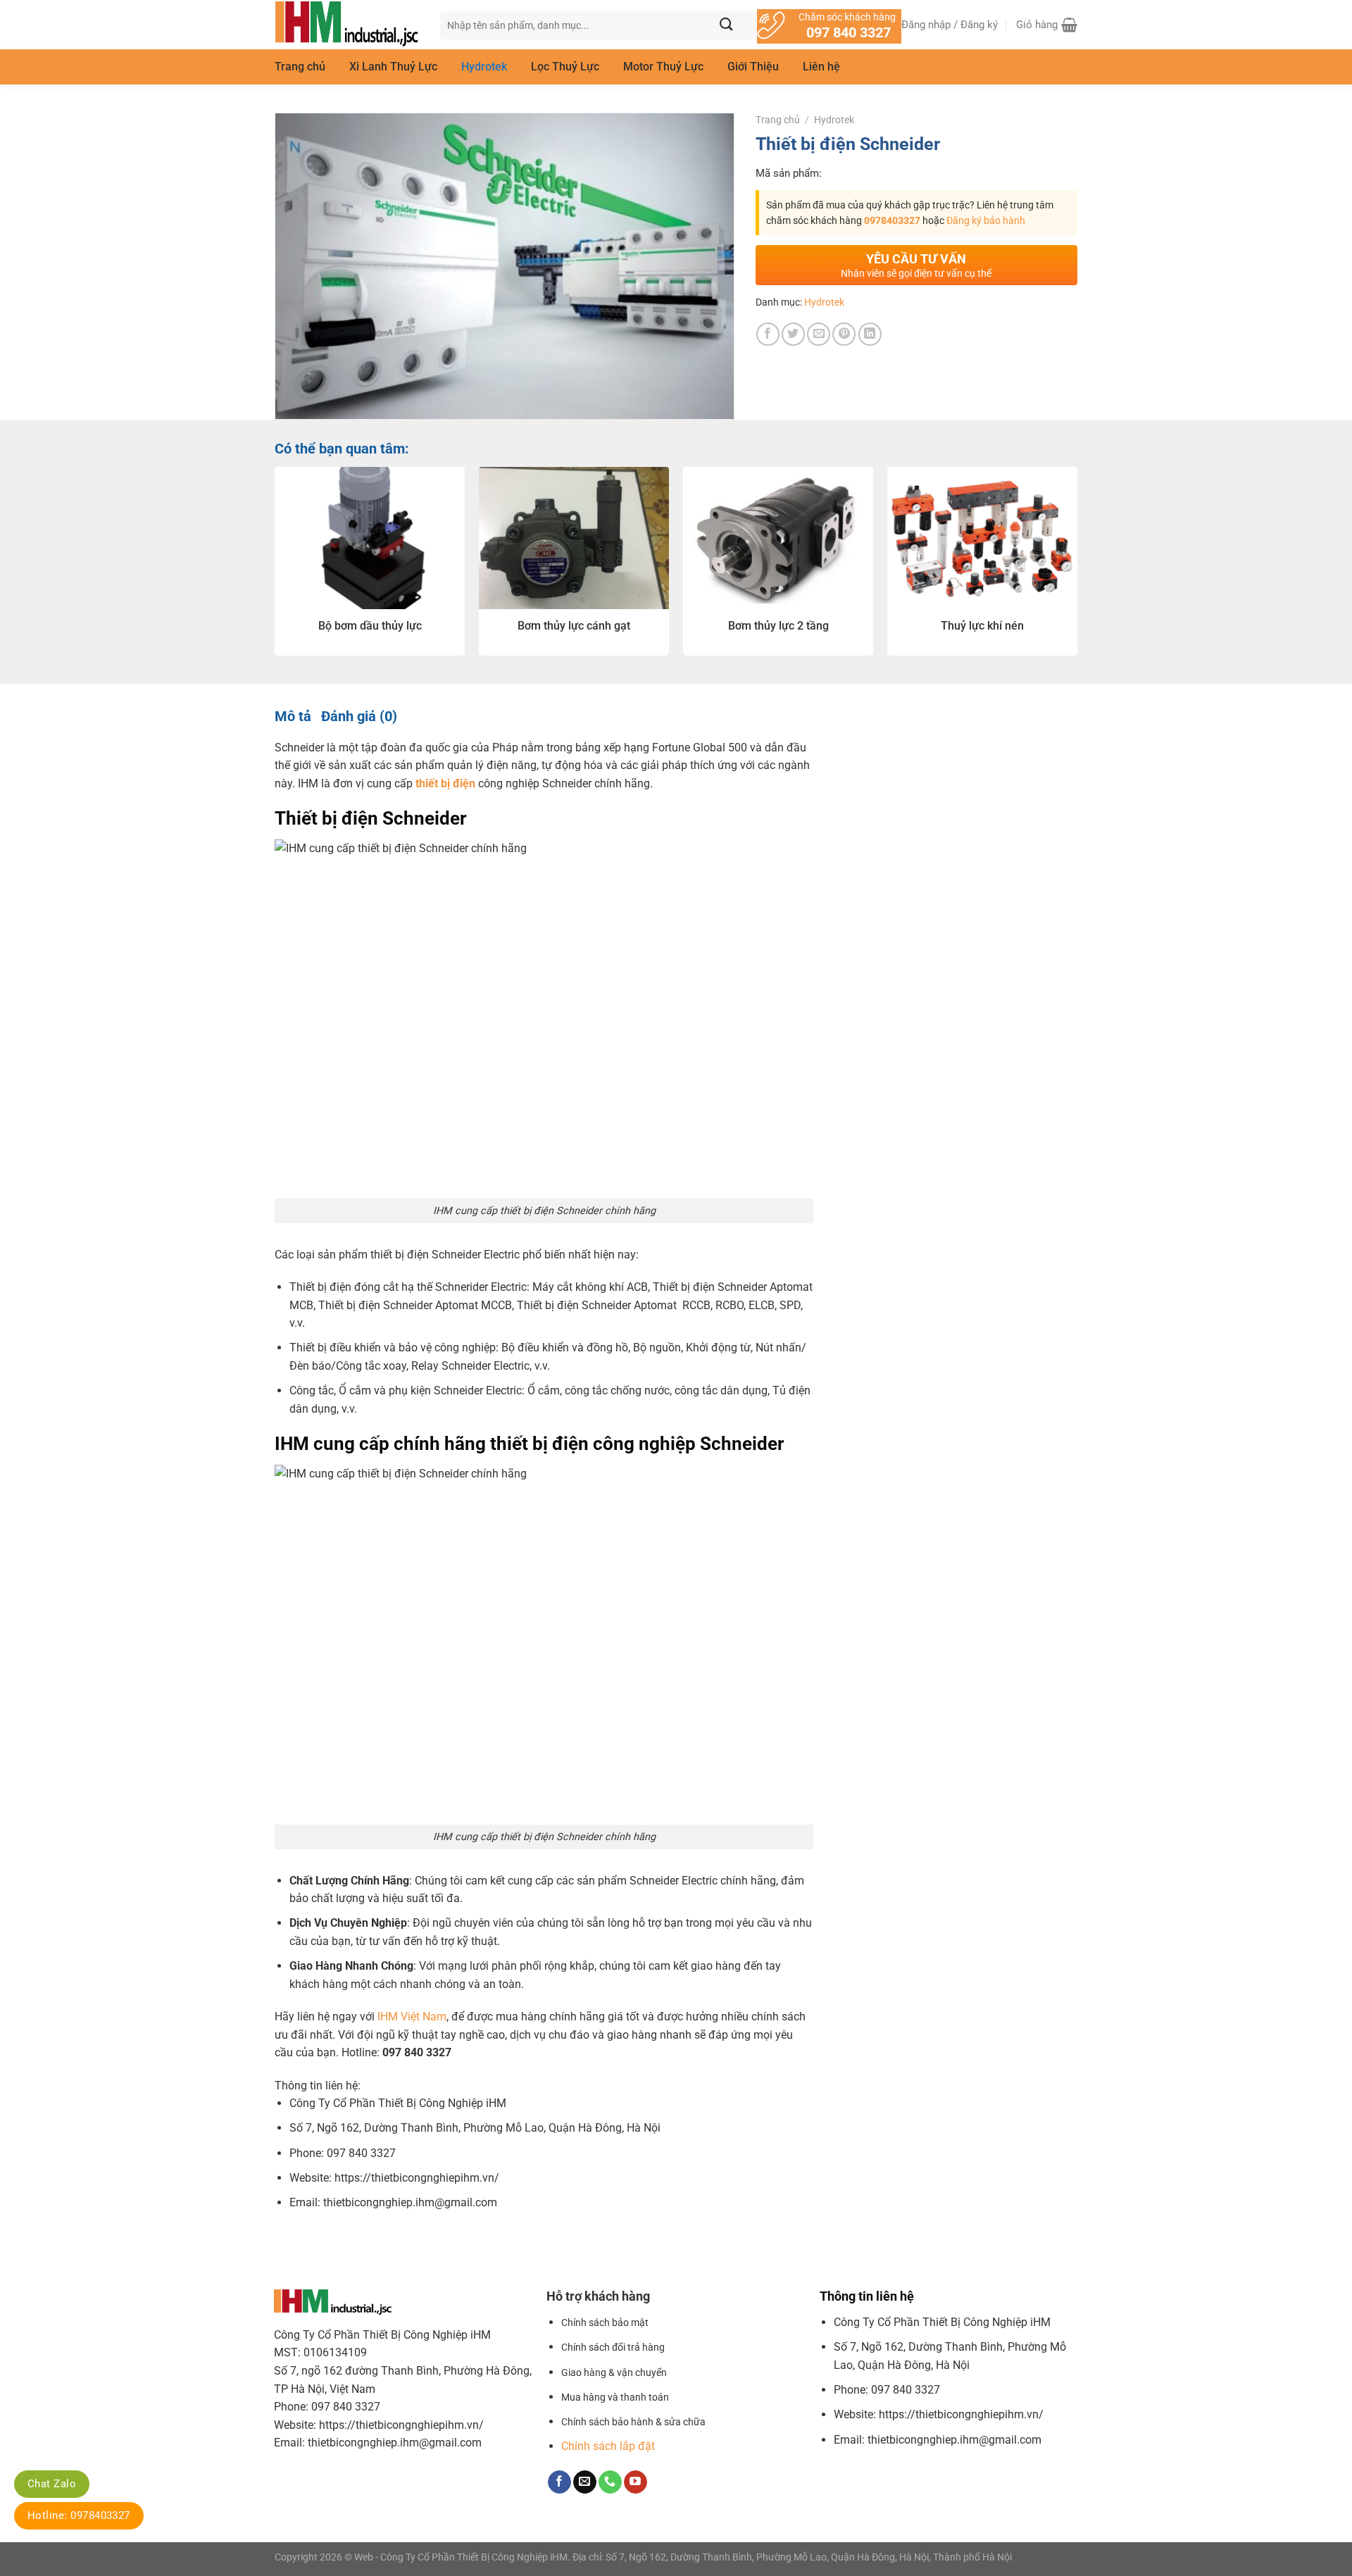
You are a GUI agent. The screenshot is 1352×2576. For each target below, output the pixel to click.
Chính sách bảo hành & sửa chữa (633, 2422)
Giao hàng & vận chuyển (614, 2373)
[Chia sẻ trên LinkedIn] (870, 334)
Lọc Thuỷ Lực (565, 67)
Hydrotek (484, 67)
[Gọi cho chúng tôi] (610, 2482)
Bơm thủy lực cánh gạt (574, 626)
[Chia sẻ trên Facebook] (768, 334)
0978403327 (892, 220)
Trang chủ (300, 67)
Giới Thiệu (753, 67)
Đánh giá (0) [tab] (359, 716)
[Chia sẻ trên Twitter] (793, 334)
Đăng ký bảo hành (986, 220)
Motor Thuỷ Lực (663, 67)
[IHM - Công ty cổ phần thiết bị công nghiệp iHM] (347, 25)
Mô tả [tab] (293, 716)
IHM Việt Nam (412, 2017)
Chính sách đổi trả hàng (613, 2347)
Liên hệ (821, 67)
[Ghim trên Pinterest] (844, 334)
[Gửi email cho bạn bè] (819, 334)
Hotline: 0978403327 (79, 2515)
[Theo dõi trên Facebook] (559, 2482)
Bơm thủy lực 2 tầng (778, 626)
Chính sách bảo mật (605, 2323)
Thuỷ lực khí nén (982, 626)
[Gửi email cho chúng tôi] (585, 2482)
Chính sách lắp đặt (608, 2446)
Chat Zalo (52, 2484)
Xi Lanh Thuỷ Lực (393, 67)
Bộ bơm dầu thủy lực (370, 626)
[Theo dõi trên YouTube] (636, 2482)
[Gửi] (726, 25)
